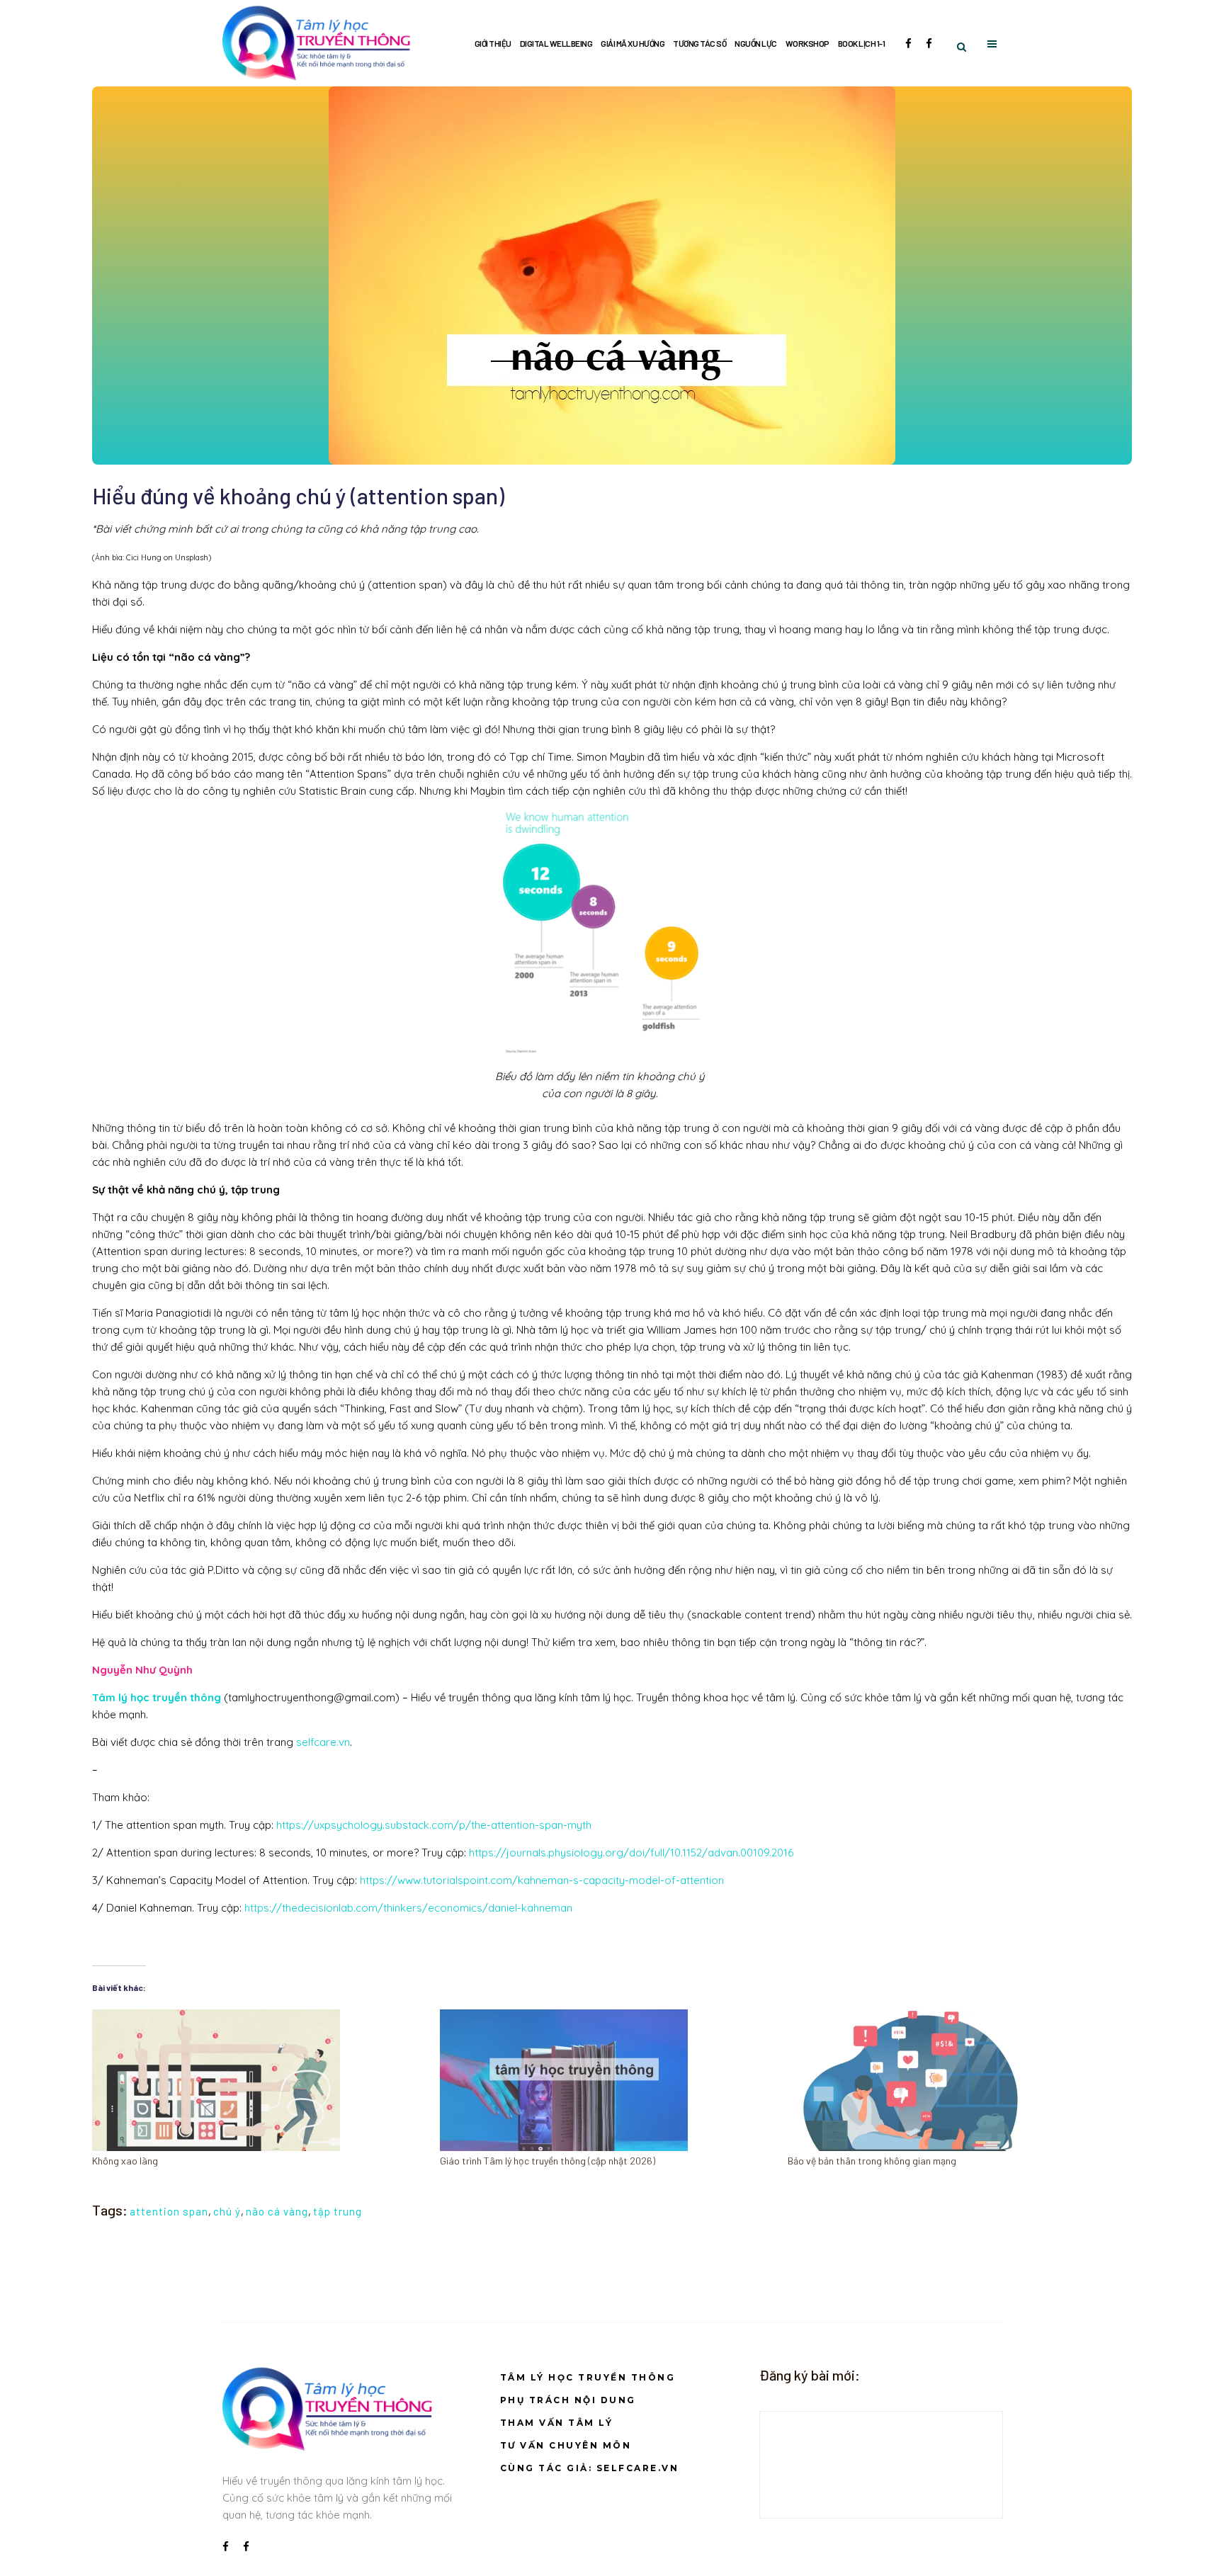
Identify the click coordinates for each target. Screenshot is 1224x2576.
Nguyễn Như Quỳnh (142, 1670)
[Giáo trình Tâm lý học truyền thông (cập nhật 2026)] (607, 2080)
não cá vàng (277, 2211)
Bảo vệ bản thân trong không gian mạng (872, 2161)
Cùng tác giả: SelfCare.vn (590, 2468)
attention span (169, 2211)
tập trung (338, 2211)
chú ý (227, 2211)
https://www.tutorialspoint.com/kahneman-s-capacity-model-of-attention (543, 1880)
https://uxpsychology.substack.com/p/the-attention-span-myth (434, 1825)
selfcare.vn (323, 1742)
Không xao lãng (125, 2161)
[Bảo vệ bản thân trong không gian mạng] (954, 2080)
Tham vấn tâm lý (557, 2423)
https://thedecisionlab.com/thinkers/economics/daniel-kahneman (410, 1908)
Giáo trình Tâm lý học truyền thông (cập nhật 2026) (548, 2161)
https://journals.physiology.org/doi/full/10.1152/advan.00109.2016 (631, 1852)
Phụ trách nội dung (568, 2400)
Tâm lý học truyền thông (588, 2377)
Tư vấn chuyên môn (566, 2445)
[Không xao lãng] (259, 2080)
